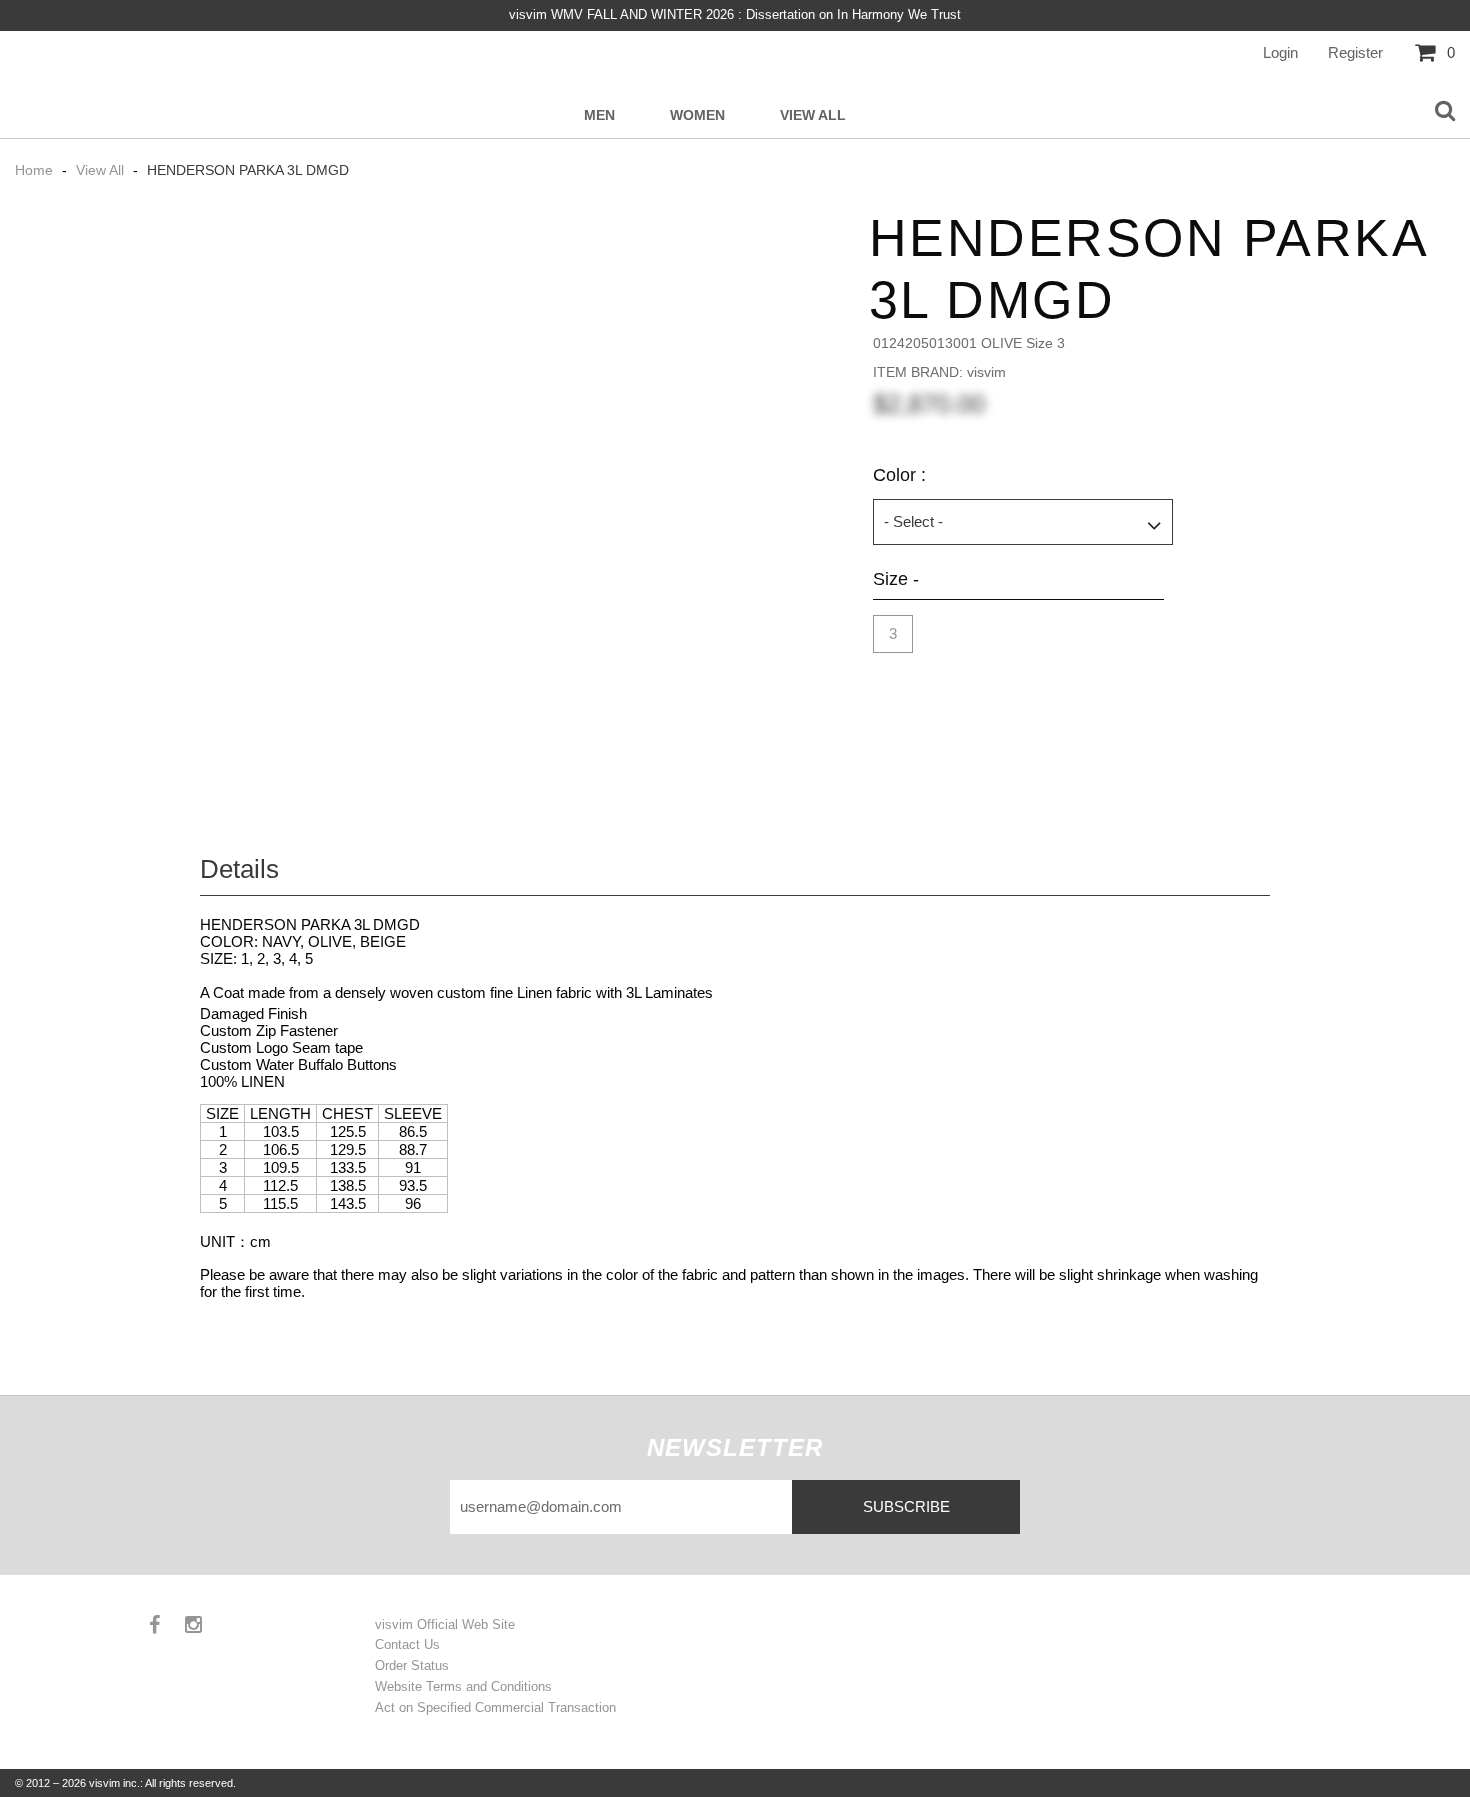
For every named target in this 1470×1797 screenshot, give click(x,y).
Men (599, 115)
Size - (896, 579)
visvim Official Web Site (445, 1624)
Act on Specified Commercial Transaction (495, 1707)
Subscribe (906, 1506)
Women (697, 115)
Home (36, 170)
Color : (899, 475)
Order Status (412, 1665)
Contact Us (407, 1644)
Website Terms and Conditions (463, 1686)
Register (1355, 52)
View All (813, 115)
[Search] (1445, 112)
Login (1280, 52)
